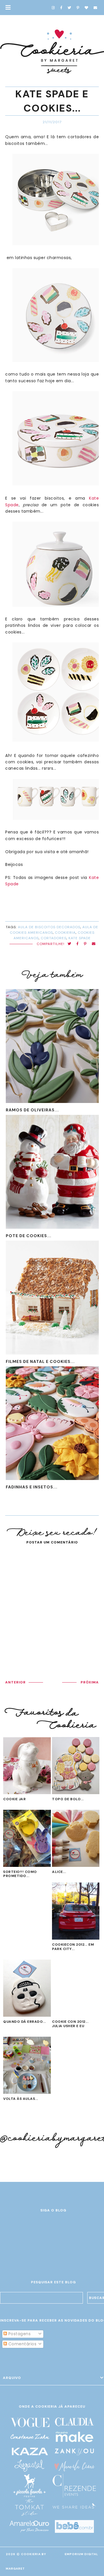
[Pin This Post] (85, 944)
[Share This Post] (78, 944)
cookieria (65, 933)
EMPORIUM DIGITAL (81, 2554)
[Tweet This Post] (69, 944)
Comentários (22, 2344)
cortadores (54, 938)
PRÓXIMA (90, 1682)
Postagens (19, 2334)
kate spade (80, 938)
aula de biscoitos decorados (49, 927)
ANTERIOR (15, 1682)
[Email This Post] (94, 944)
